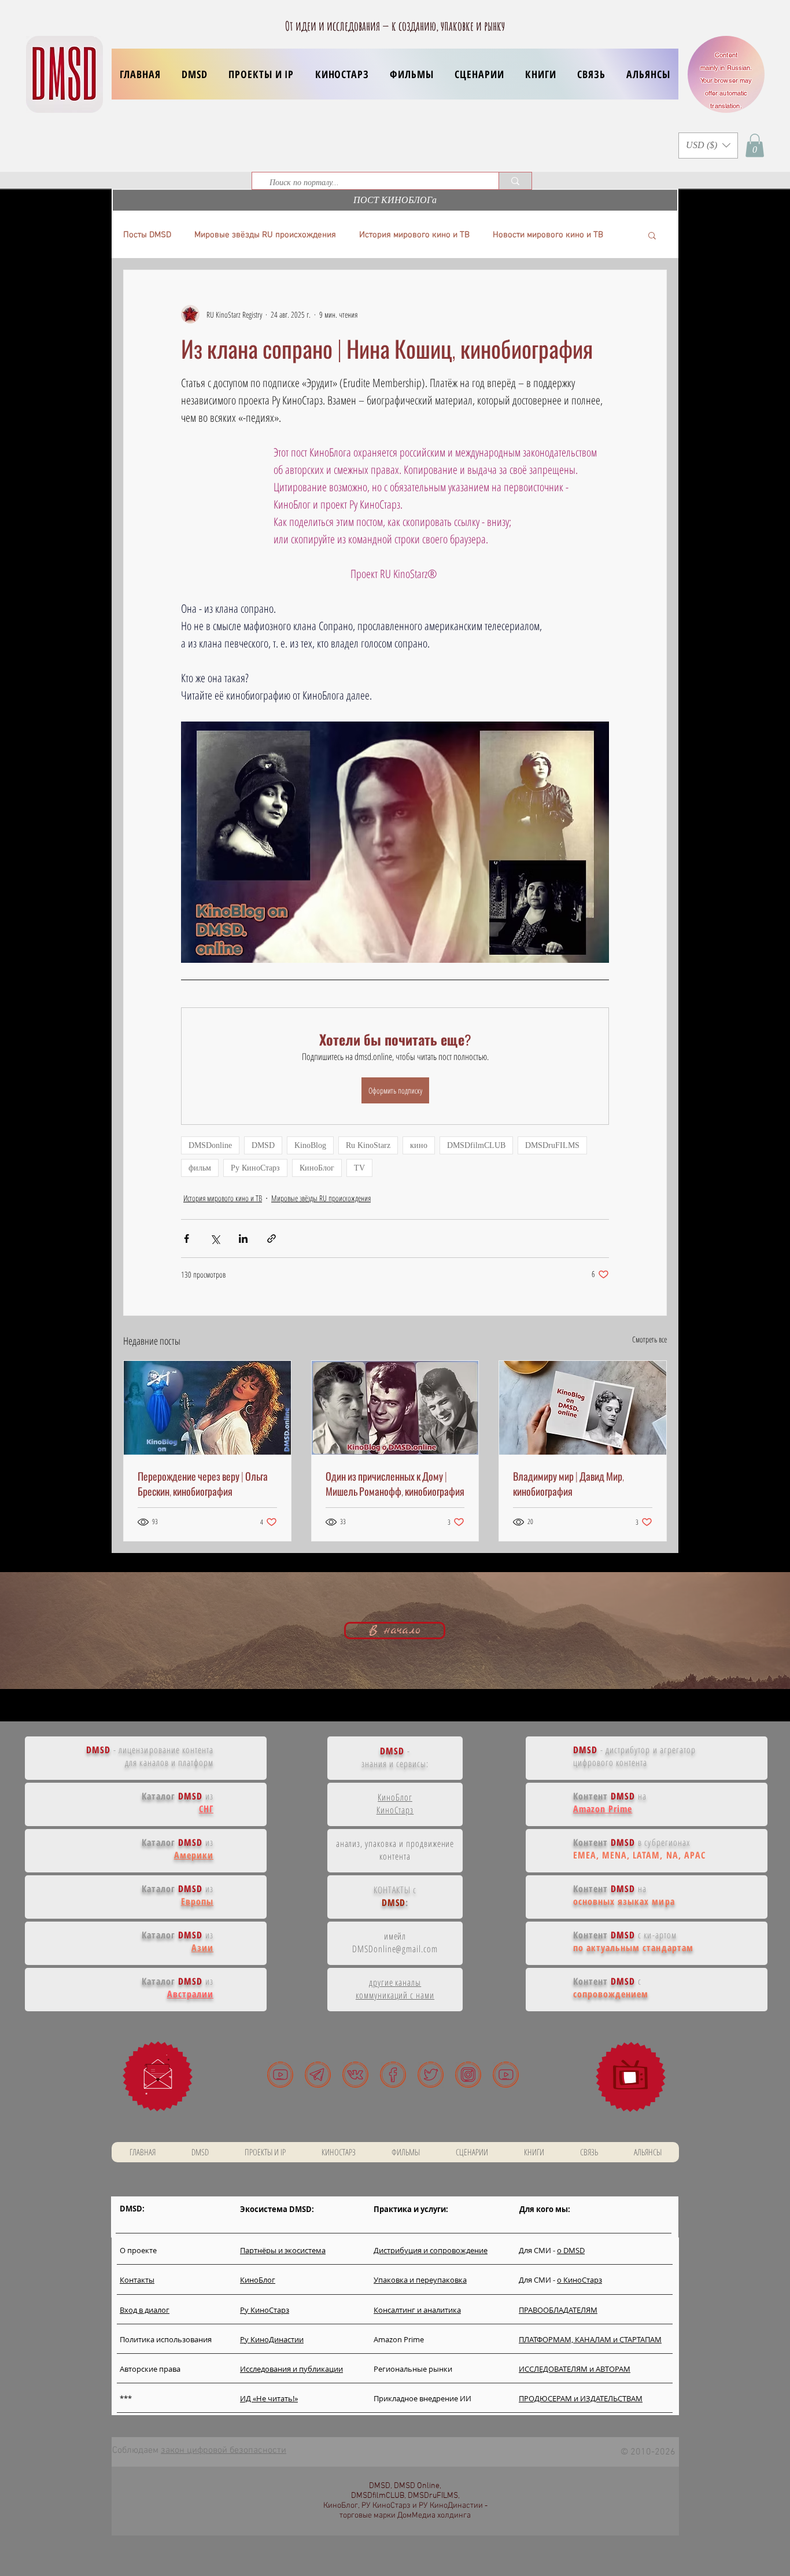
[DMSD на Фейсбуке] (393, 2075)
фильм (200, 1168)
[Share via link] (272, 1239)
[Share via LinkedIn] (243, 1239)
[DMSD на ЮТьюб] (280, 2075)
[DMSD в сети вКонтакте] (355, 2075)
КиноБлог (317, 1168)
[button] (261, 74)
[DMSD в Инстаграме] (468, 2075)
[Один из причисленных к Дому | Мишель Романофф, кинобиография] (395, 1408)
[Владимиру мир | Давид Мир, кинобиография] (583, 1408)
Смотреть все (649, 1339)
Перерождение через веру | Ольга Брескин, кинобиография (203, 1484)
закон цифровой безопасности (224, 2450)
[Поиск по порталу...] (515, 181)
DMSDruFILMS (552, 1145)
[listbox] (708, 146)
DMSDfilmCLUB (476, 1145)
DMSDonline (210, 1145)
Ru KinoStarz (368, 1145)
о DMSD (571, 2250)
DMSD (263, 1145)
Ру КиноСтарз (255, 1168)
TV (359, 1168)
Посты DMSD (147, 235)
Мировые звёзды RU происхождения (265, 235)
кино (419, 1145)
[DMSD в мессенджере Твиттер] (431, 2075)
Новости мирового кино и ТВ (548, 235)
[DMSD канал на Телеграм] (318, 2075)
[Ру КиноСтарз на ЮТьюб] (506, 2075)
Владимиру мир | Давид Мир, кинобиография (568, 1484)
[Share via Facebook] (187, 1239)
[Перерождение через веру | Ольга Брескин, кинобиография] (207, 1408)
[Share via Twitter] (215, 1239)
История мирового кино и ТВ (414, 235)
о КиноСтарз (579, 2280)
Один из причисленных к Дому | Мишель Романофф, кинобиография (395, 1484)
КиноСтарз (395, 1810)
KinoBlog (310, 1145)
